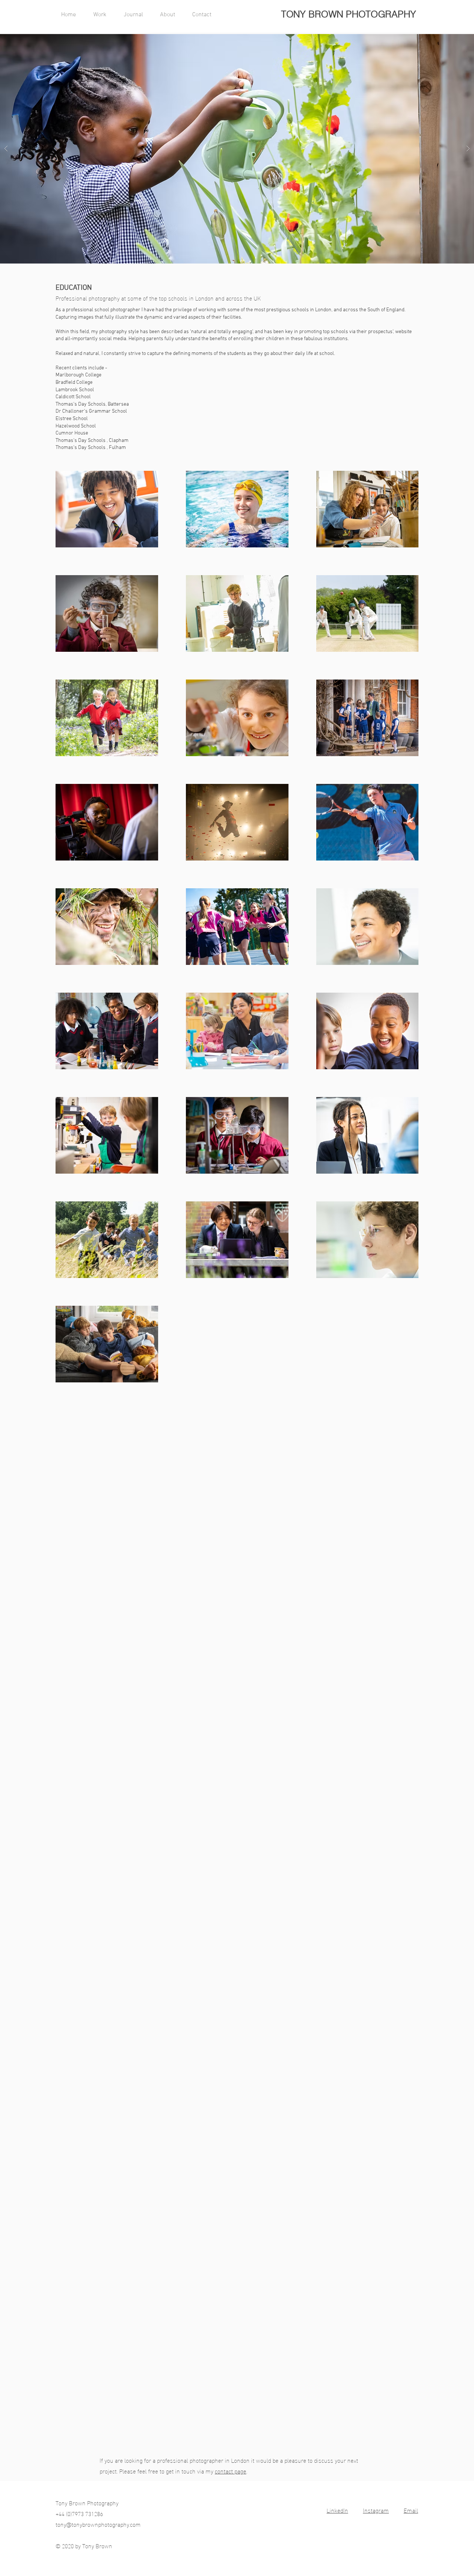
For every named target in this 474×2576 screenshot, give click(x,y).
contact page (231, 2471)
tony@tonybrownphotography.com (98, 2524)
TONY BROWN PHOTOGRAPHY (349, 14)
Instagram (376, 2510)
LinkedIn (337, 2510)
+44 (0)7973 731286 (79, 2513)
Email (411, 2510)
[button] (103, 15)
